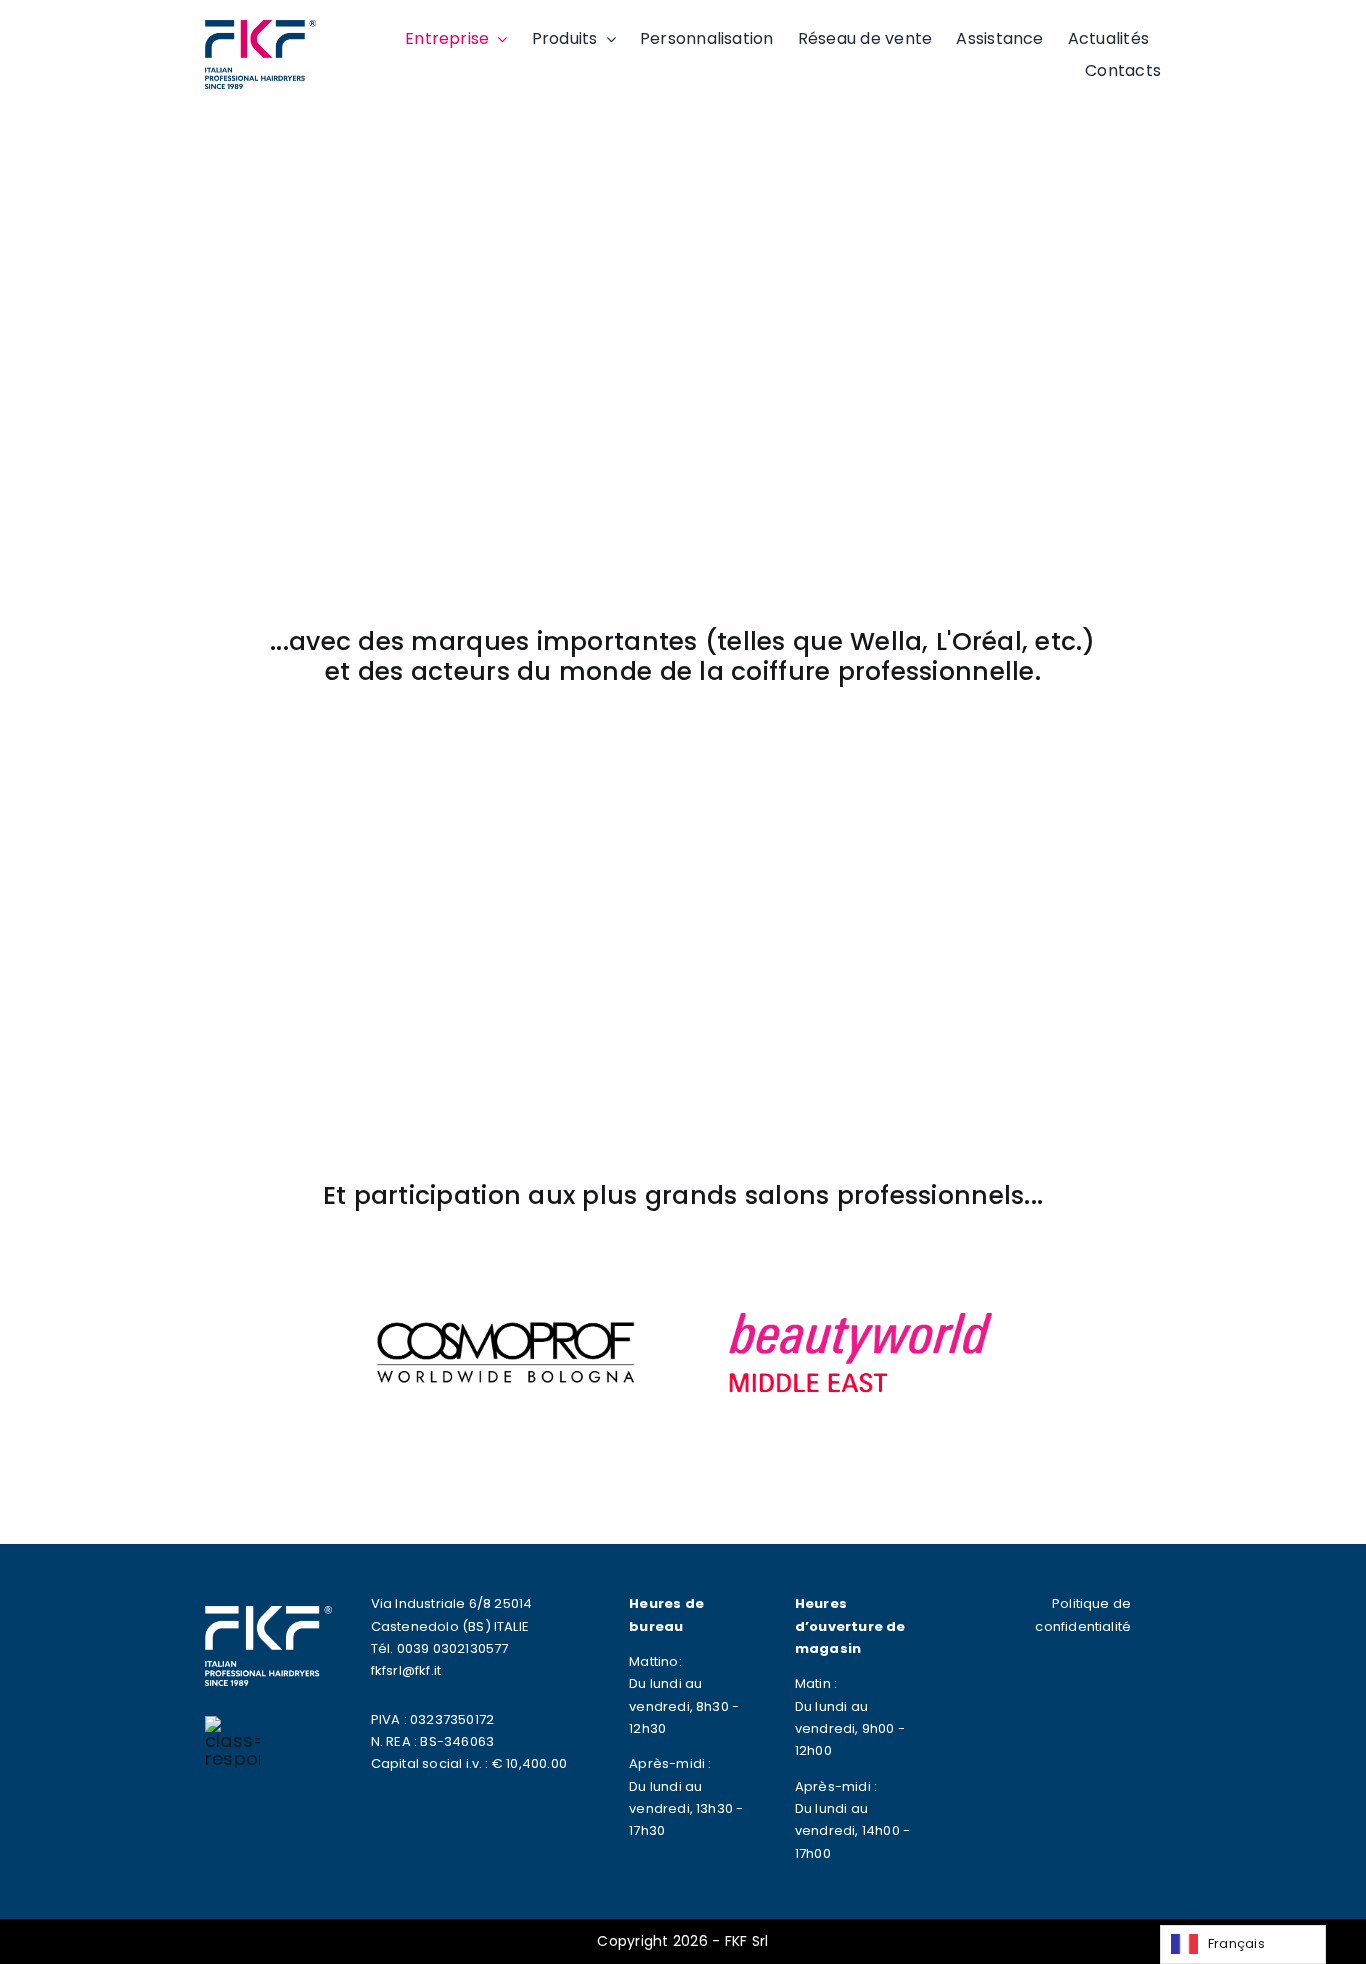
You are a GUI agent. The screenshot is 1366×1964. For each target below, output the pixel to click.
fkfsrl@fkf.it (406, 1670)
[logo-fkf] (260, 28)
